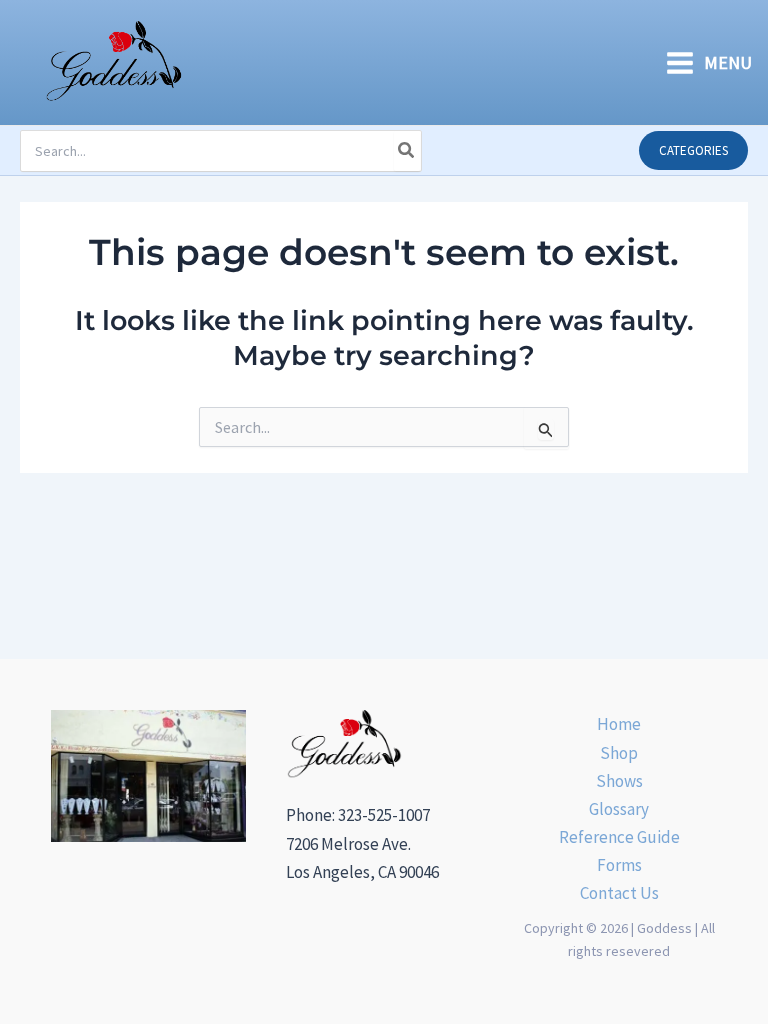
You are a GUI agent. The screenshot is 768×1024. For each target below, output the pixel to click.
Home (619, 724)
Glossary (619, 809)
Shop (619, 753)
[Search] (407, 151)
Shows (619, 781)
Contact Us (619, 893)
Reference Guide (619, 837)
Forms (619, 865)
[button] (693, 150)
